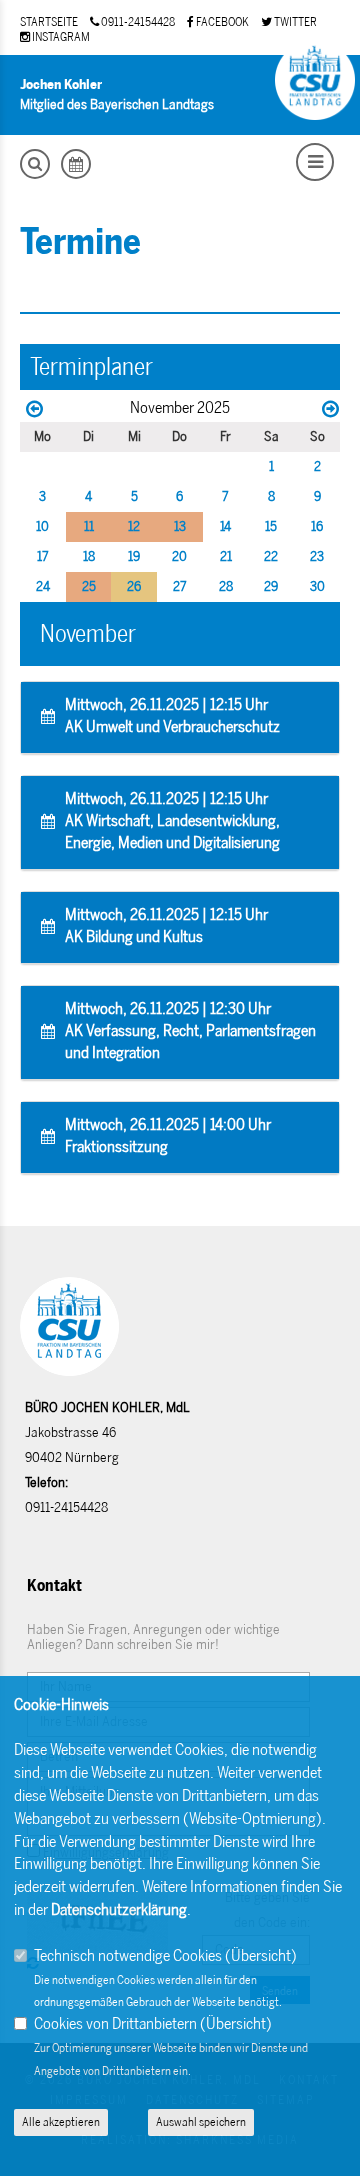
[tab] (180, 718)
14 (225, 526)
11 (89, 526)
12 (134, 526)
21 (226, 556)
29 (271, 586)
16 (317, 526)
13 (180, 526)
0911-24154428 (137, 22)
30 (317, 586)
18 (89, 556)
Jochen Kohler (61, 84)
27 (180, 586)
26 (134, 586)
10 (42, 526)
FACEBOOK (221, 22)
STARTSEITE (49, 22)
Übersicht (261, 1955)
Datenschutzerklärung (119, 1909)
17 (43, 556)
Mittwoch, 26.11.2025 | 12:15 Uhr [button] (172, 715)
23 (317, 556)
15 (271, 526)
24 (43, 586)
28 (226, 586)
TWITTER (294, 22)
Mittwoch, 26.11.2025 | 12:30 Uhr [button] (190, 1030)
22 (271, 556)
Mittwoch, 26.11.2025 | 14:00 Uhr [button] (168, 1135)
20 (179, 556)
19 (134, 556)
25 (89, 586)
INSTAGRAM (60, 37)
